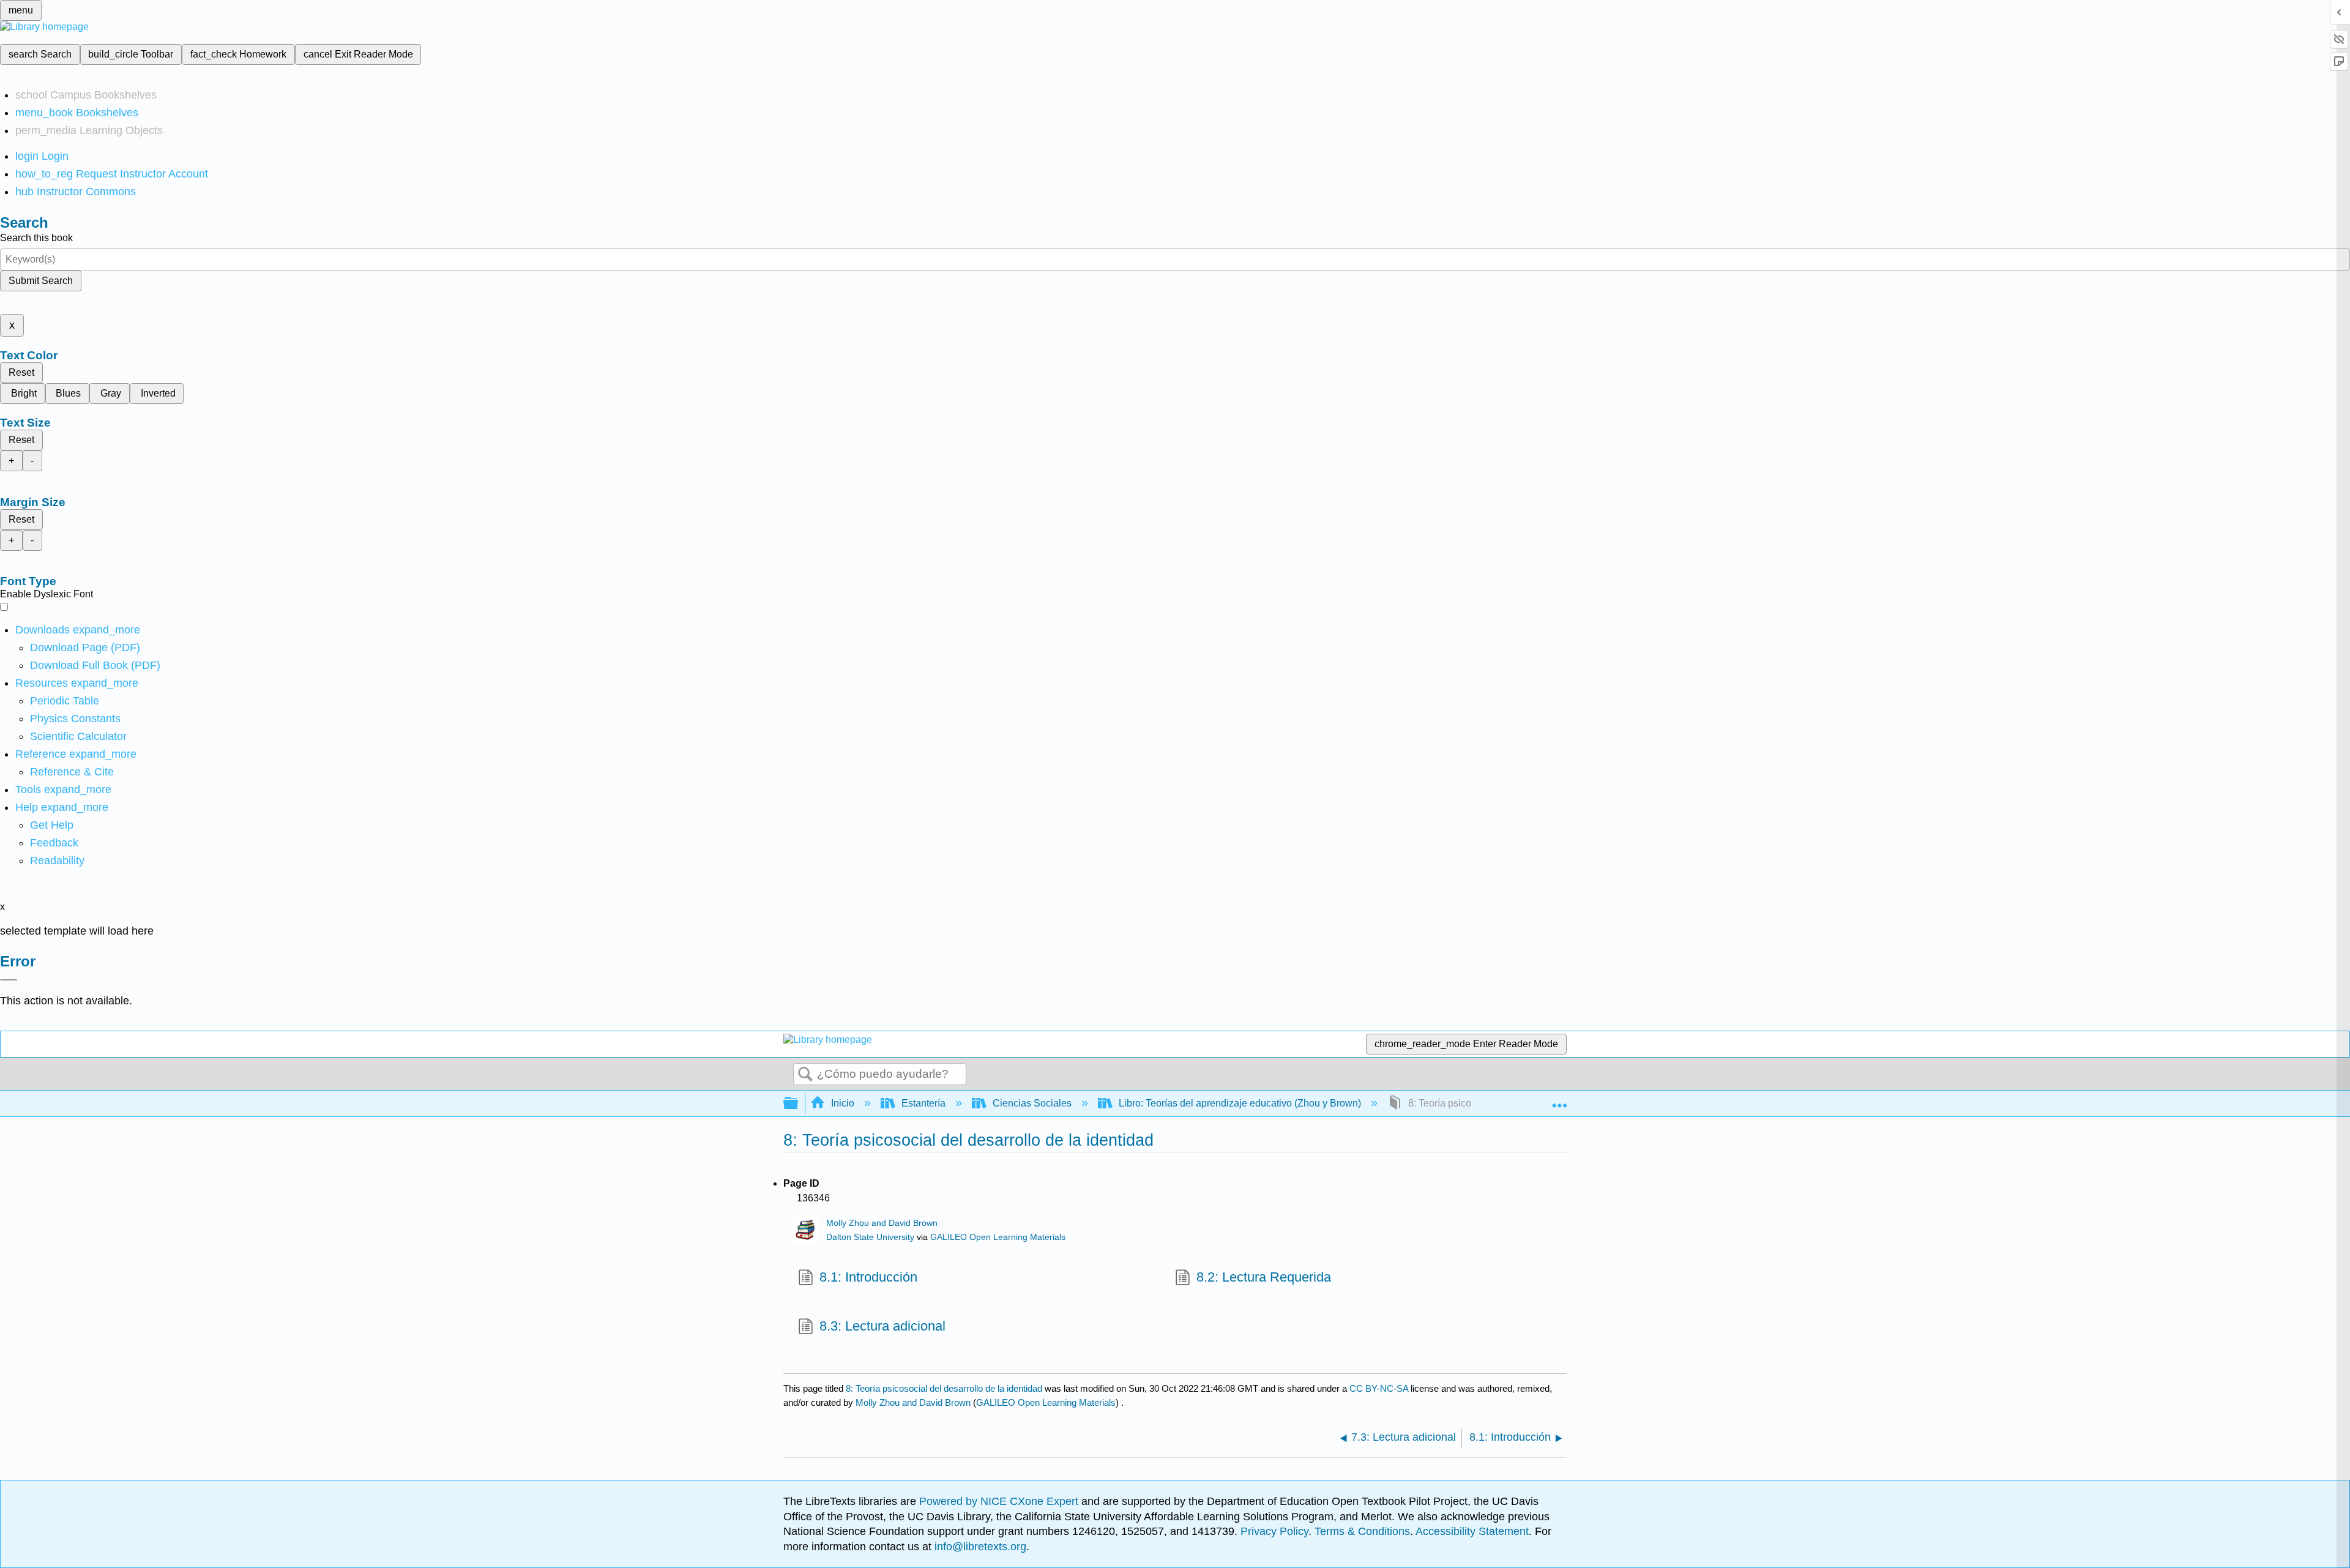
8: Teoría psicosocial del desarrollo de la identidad (944, 1388)
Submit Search (41, 281)
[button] (54, 843)
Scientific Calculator (78, 736)
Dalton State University (870, 1237)
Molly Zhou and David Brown (882, 1223)
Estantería (923, 1103)
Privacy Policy (1274, 1531)
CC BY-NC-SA (1380, 1388)
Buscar (805, 1075)
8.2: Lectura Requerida (1264, 1277)
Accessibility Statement (1472, 1531)
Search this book (36, 238)
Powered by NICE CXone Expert (1000, 1501)
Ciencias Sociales (1032, 1103)
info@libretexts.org (979, 1547)
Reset (21, 372)
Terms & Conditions (1362, 1531)
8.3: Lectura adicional (882, 1326)
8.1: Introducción (868, 1277)
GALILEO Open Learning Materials (998, 1237)
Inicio (843, 1103)
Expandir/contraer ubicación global (1559, 1100)
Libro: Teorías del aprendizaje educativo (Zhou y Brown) (1240, 1103)
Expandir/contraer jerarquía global (799, 1104)
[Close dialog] (9, 980)
